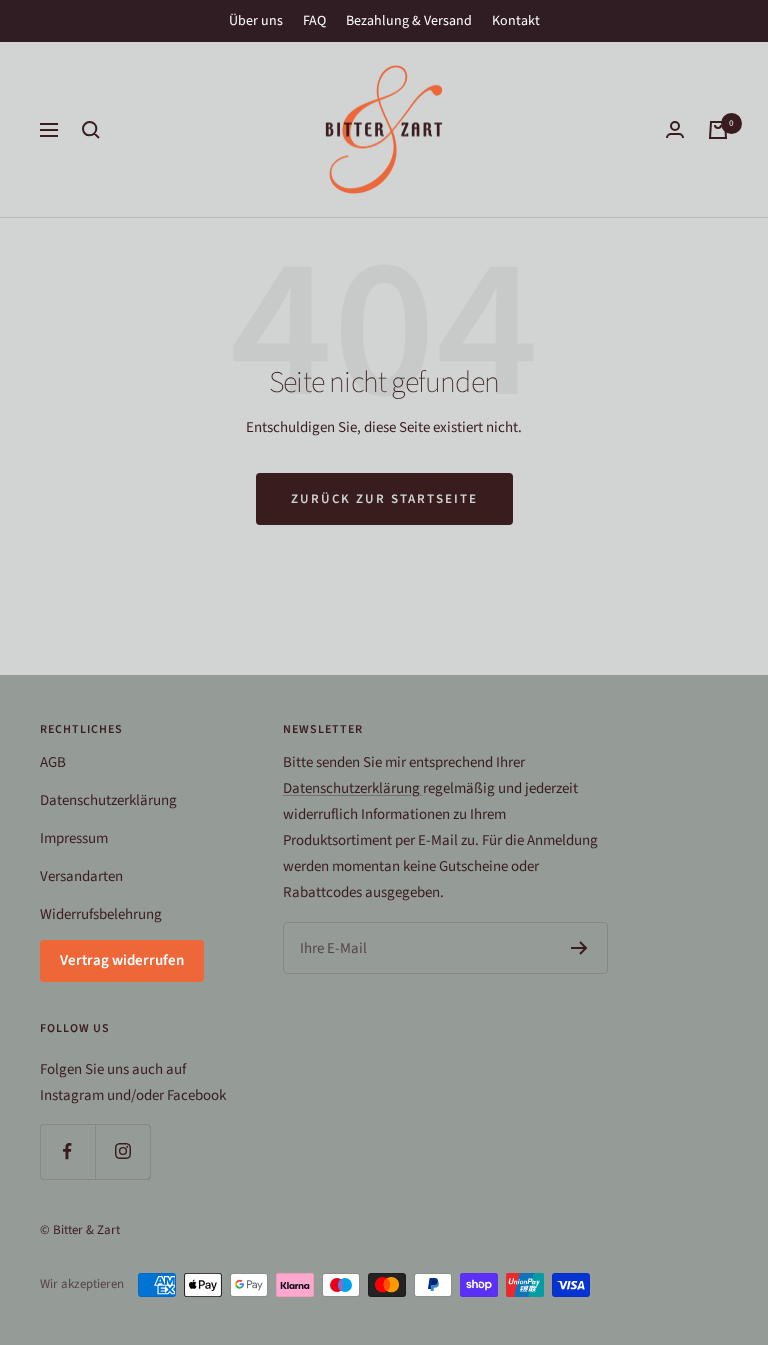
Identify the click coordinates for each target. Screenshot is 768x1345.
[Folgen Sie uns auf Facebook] (67, 1151)
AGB (53, 762)
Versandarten (81, 876)
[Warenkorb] (718, 130)
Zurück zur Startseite (384, 499)
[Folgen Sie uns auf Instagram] (122, 1151)
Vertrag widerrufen (122, 960)
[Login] (675, 129)
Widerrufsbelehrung (101, 914)
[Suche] (91, 130)
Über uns (256, 21)
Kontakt (516, 21)
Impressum (74, 838)
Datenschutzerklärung (108, 800)
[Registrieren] (579, 948)
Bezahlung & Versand (409, 21)
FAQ (314, 21)
